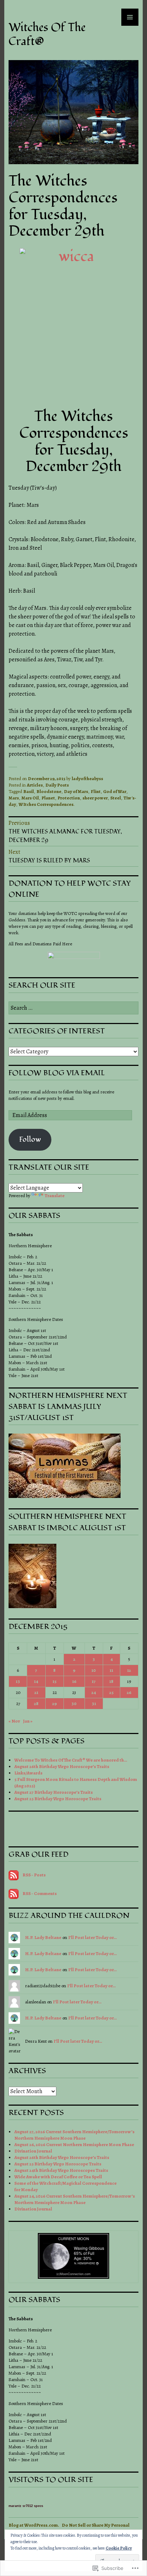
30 (74, 1703)
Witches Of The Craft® (47, 34)
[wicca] (73, 320)
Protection (69, 798)
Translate (55, 1196)
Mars (14, 798)
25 (111, 1692)
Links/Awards (28, 1773)
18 (111, 1681)
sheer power (95, 798)
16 (74, 1681)
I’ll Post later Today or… (92, 1937)
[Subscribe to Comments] (14, 1893)
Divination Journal (33, 2151)
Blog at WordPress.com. (34, 2525)
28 (36, 1703)
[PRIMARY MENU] (130, 17)
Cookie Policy (119, 2548)
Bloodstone (49, 791)
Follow (30, 1139)
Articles (35, 785)
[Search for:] (73, 1008)
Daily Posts (57, 785)
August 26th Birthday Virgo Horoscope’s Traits (62, 1766)
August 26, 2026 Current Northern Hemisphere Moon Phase (75, 2144)
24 (94, 1692)
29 (54, 1703)
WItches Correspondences (46, 804)
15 (54, 1681)
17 (94, 1681)
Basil (29, 791)
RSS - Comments (40, 1893)
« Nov (14, 1721)
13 (18, 1681)
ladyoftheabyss (87, 778)
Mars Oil (30, 798)
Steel (116, 798)
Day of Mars (76, 791)
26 (129, 1692)
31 (94, 1703)
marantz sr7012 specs (26, 2506)
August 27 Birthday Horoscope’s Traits (54, 1792)
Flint (96, 791)
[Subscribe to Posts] (14, 1875)
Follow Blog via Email (57, 1073)
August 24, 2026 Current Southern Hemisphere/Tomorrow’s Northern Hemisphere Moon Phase (75, 2199)
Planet (48, 798)
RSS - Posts (34, 1875)
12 (129, 1670)
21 (36, 1692)
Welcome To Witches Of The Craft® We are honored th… (71, 1760)
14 (36, 1681)
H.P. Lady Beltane (43, 1937)
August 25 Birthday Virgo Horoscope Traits (58, 1799)
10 (94, 1670)
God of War (115, 791)
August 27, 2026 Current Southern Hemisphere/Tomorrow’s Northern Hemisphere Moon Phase (74, 2135)
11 (111, 1670)
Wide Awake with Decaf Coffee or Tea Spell (58, 2177)
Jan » (28, 1721)
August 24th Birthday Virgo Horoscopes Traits (61, 2170)
